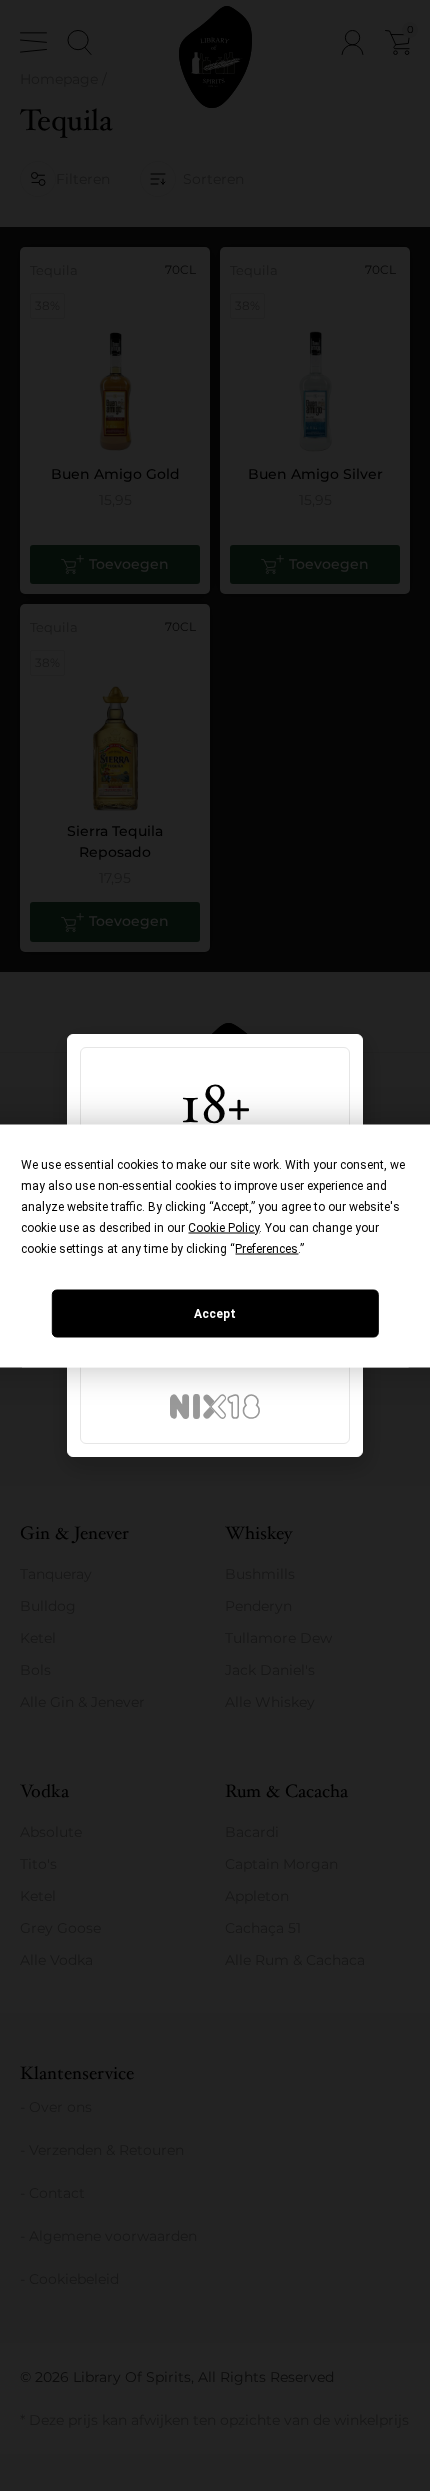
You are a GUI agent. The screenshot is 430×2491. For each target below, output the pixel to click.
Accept (215, 1313)
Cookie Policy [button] (223, 1227)
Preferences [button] (266, 1248)
